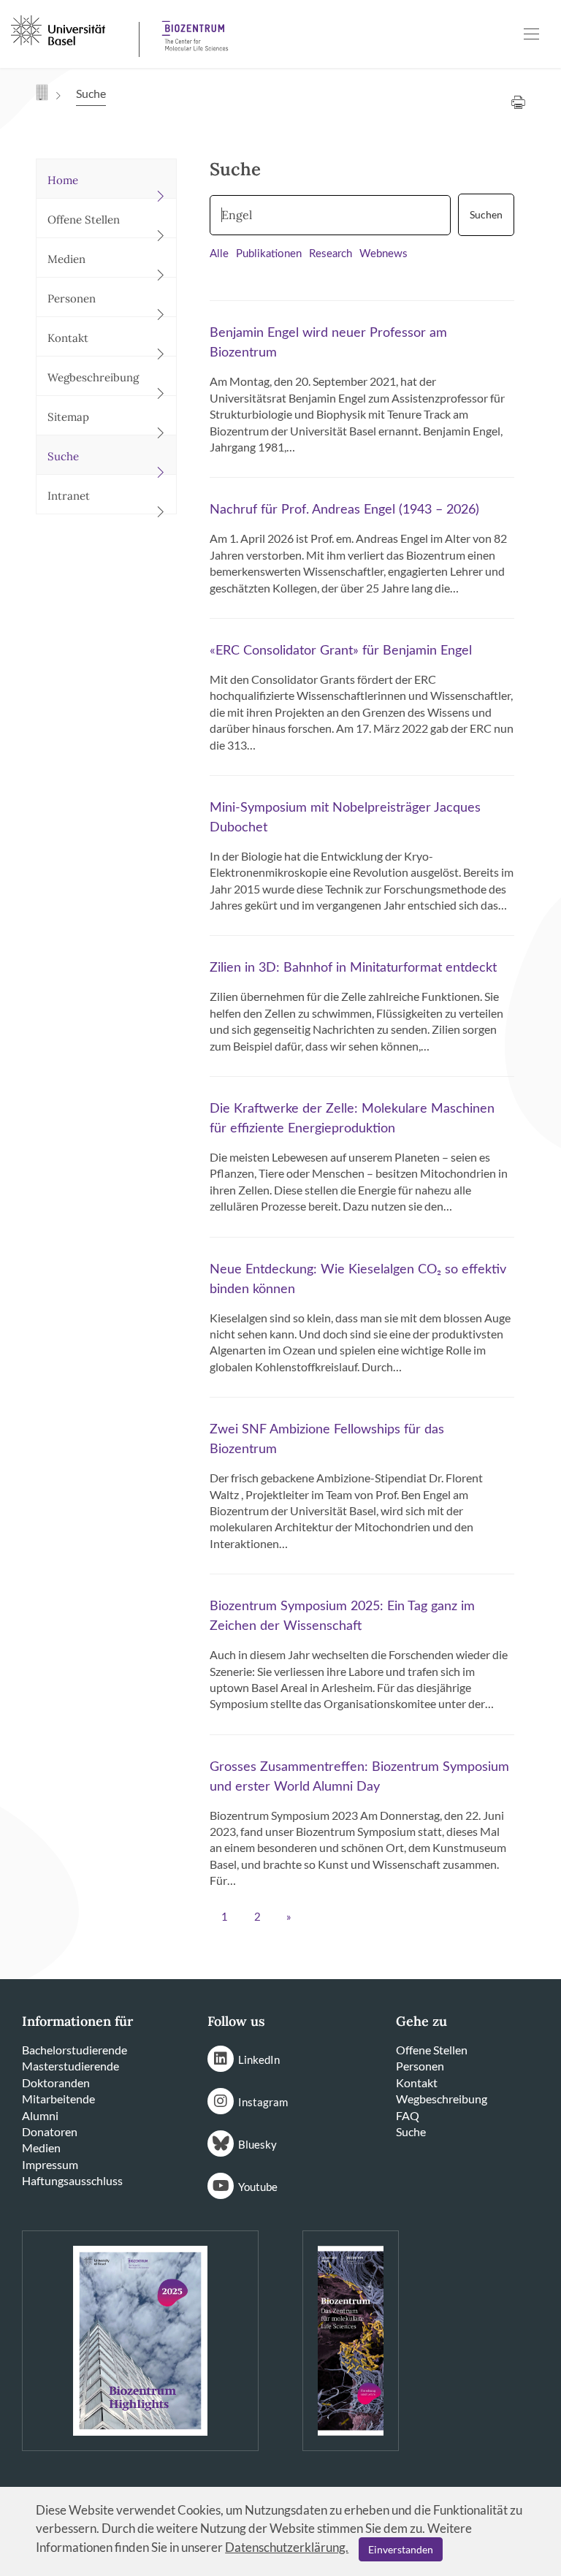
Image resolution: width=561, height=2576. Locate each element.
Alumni (40, 2115)
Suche (411, 2131)
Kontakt (417, 2082)
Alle (219, 254)
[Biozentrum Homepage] (191, 30)
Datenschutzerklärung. (287, 2547)
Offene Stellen (432, 2050)
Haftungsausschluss (72, 2180)
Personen (420, 2066)
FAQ (408, 2115)
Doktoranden (56, 2082)
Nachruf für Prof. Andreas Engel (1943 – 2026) (344, 510)
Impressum (50, 2164)
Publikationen (269, 254)
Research (331, 254)
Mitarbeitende (58, 2099)
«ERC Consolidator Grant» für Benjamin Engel (341, 651)
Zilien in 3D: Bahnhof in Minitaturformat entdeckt (353, 968)
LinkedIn (259, 2059)
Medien (41, 2148)
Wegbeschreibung (442, 2099)
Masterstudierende (70, 2066)
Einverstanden (401, 2549)
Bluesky (257, 2144)
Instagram (263, 2102)
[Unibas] (73, 29)
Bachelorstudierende (75, 2050)
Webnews (383, 254)
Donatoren (50, 2131)
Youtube (258, 2187)
